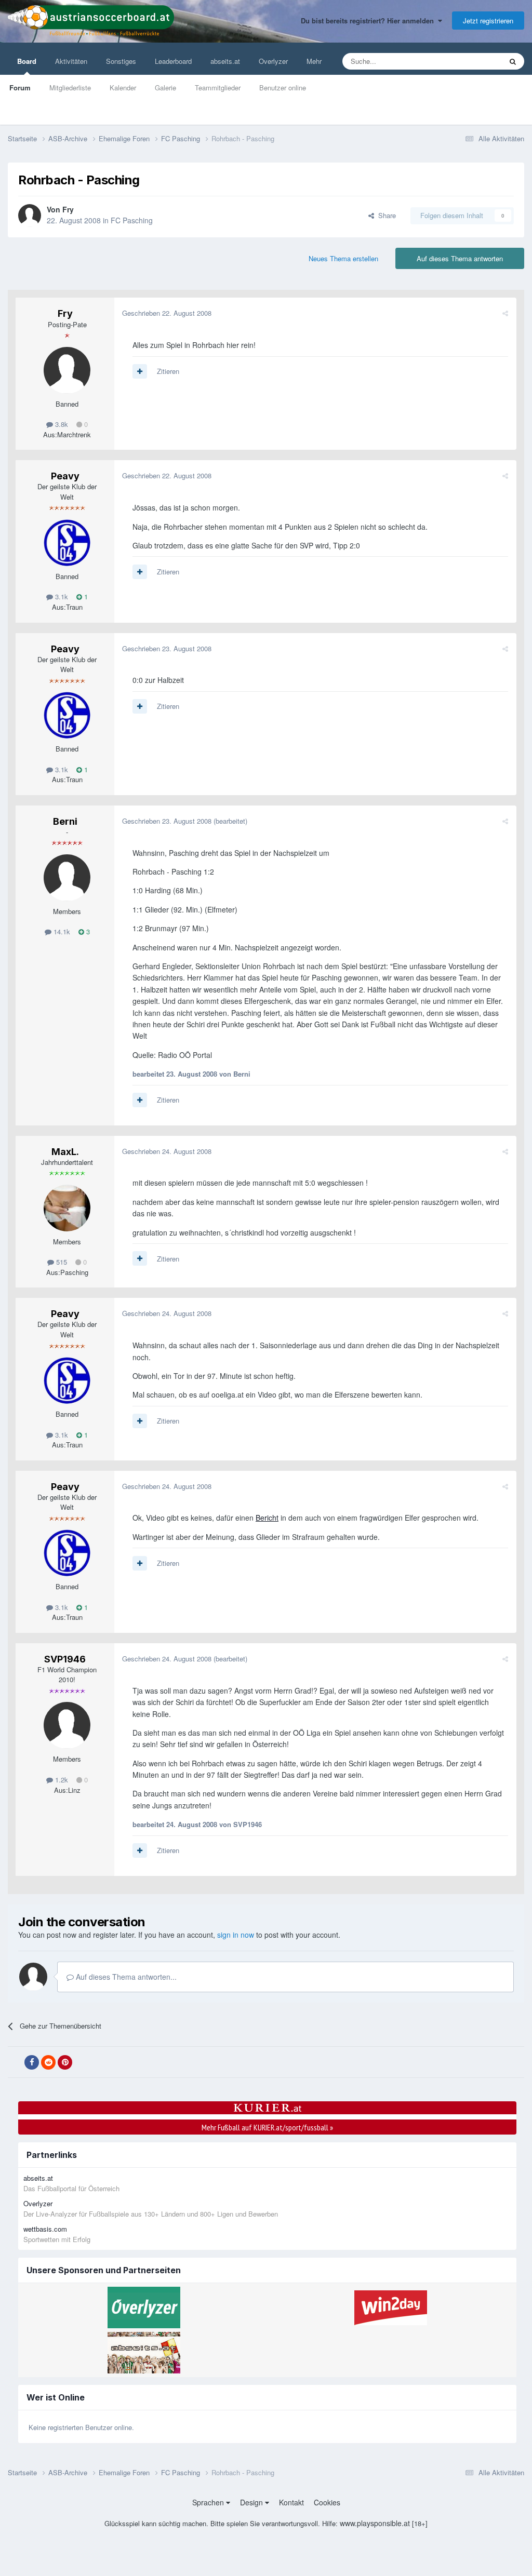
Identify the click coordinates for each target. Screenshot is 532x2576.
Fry (68, 209)
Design (252, 2502)
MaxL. (65, 1152)
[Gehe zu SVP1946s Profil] (67, 1725)
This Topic (473, 61)
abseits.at (225, 61)
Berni (65, 821)
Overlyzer (273, 61)
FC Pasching (132, 220)
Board (27, 61)
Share (385, 215)
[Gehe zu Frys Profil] (30, 216)
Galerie (165, 88)
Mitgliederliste (70, 88)
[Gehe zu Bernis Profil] (67, 878)
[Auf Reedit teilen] (48, 2062)
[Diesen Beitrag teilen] (505, 313)
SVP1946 (65, 1659)
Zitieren (168, 371)
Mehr (314, 61)
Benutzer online (283, 88)
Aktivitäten (71, 61)
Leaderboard (173, 61)
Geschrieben (167, 313)
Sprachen (209, 2502)
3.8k (61, 424)
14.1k (61, 931)
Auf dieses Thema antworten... (125, 1977)
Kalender (123, 88)
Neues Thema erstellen (343, 258)
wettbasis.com (45, 2229)
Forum (20, 88)
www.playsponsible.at (375, 2523)
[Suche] (513, 61)
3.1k (61, 596)
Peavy (65, 476)
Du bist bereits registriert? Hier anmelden (369, 21)
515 (61, 1262)
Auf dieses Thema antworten (460, 258)
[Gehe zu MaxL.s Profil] (67, 1208)
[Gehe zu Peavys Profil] (67, 543)
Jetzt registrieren (488, 21)
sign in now (236, 1935)
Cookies (327, 2502)
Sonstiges (121, 61)
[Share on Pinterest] (65, 2062)
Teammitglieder (218, 88)
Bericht (267, 1518)
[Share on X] (15, 2062)
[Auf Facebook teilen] (32, 2062)
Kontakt (291, 2502)
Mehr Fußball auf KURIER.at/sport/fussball (267, 2127)
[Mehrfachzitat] (140, 371)
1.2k (61, 1780)
